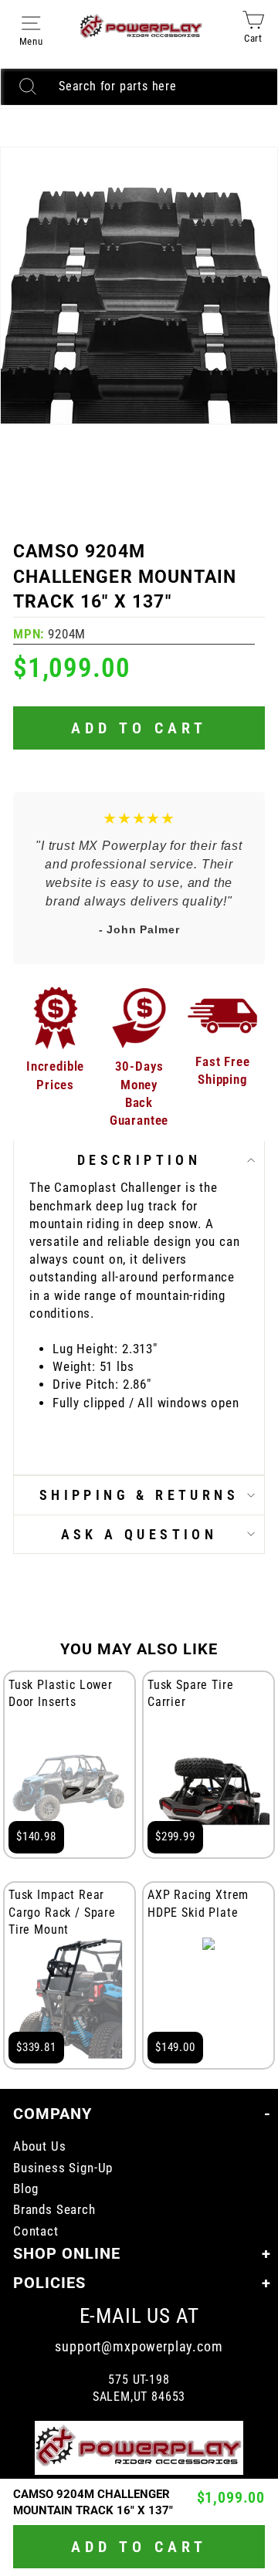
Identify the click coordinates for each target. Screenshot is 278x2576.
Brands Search (54, 2210)
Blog (26, 2189)
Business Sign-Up (63, 2168)
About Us (40, 2146)
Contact (36, 2231)
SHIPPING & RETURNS (139, 1495)
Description (139, 1160)
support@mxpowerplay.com (139, 2346)
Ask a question (139, 1534)
